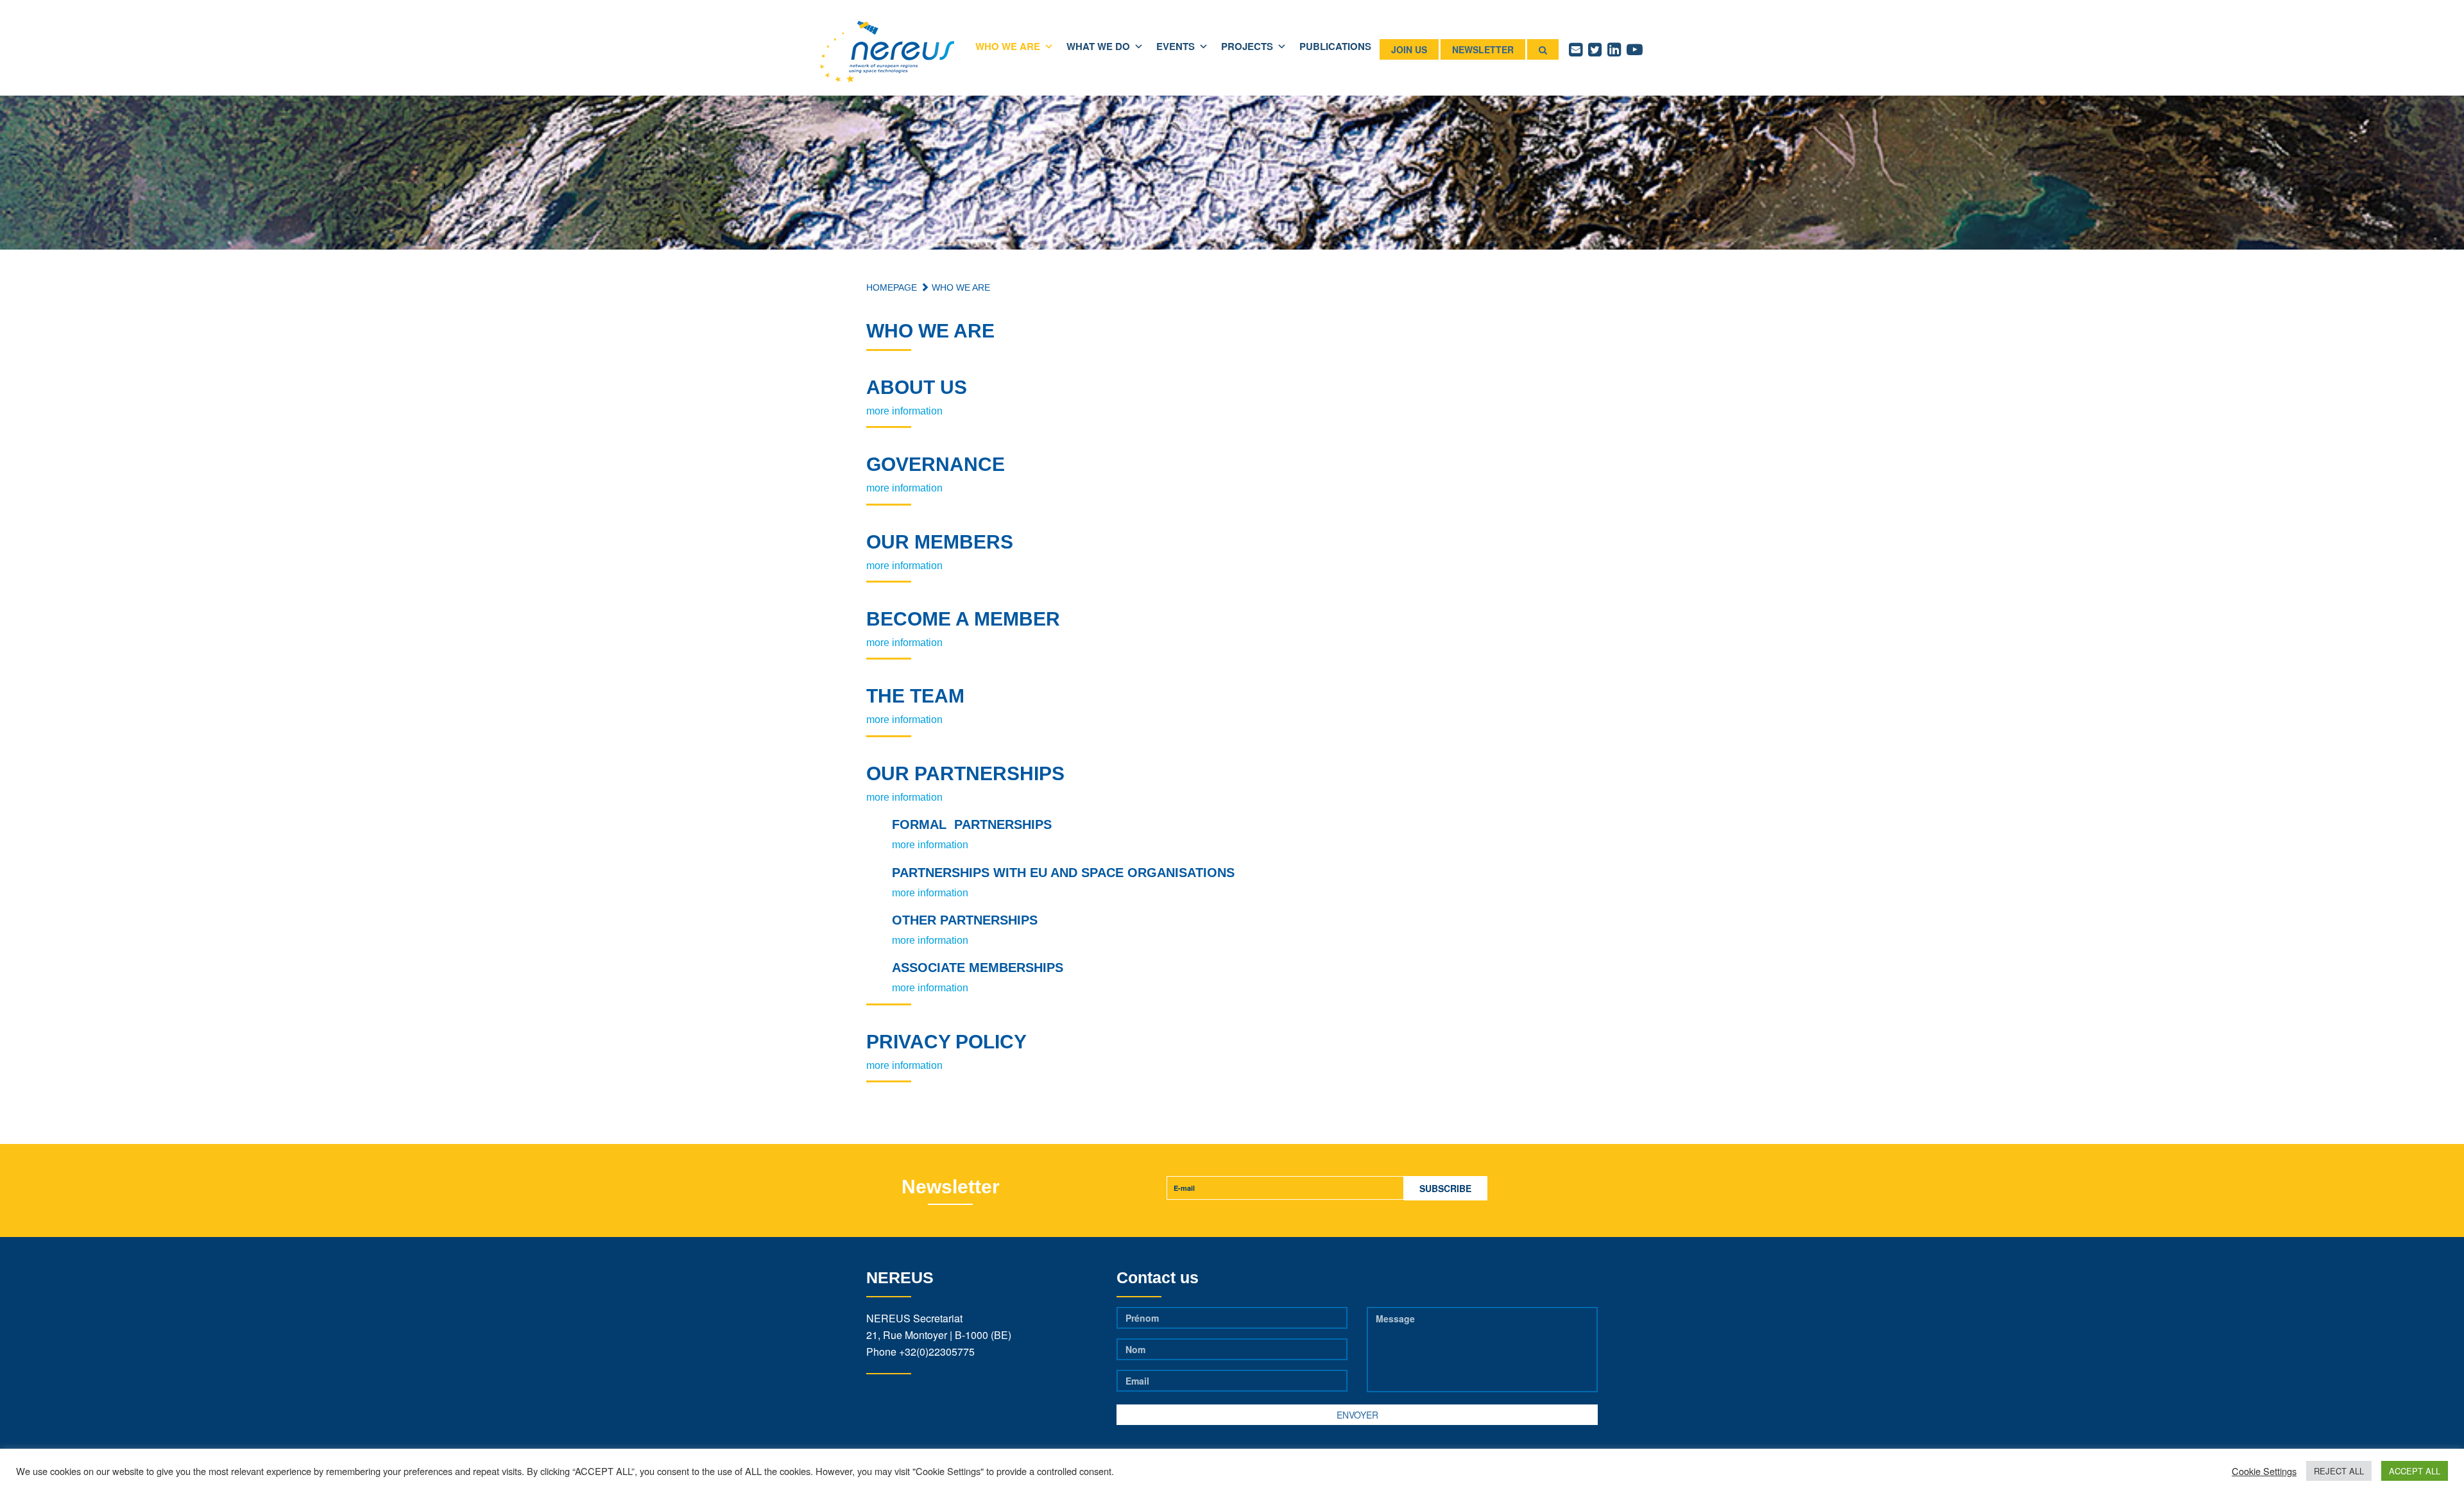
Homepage (892, 287)
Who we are (1008, 46)
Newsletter (1483, 49)
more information (904, 411)
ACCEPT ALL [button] (2415, 1471)
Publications (1335, 46)
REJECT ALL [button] (2339, 1471)
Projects (1247, 46)
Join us (1409, 49)
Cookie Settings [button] (2264, 1471)
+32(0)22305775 (937, 1352)
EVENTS (1176, 46)
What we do (1098, 46)
